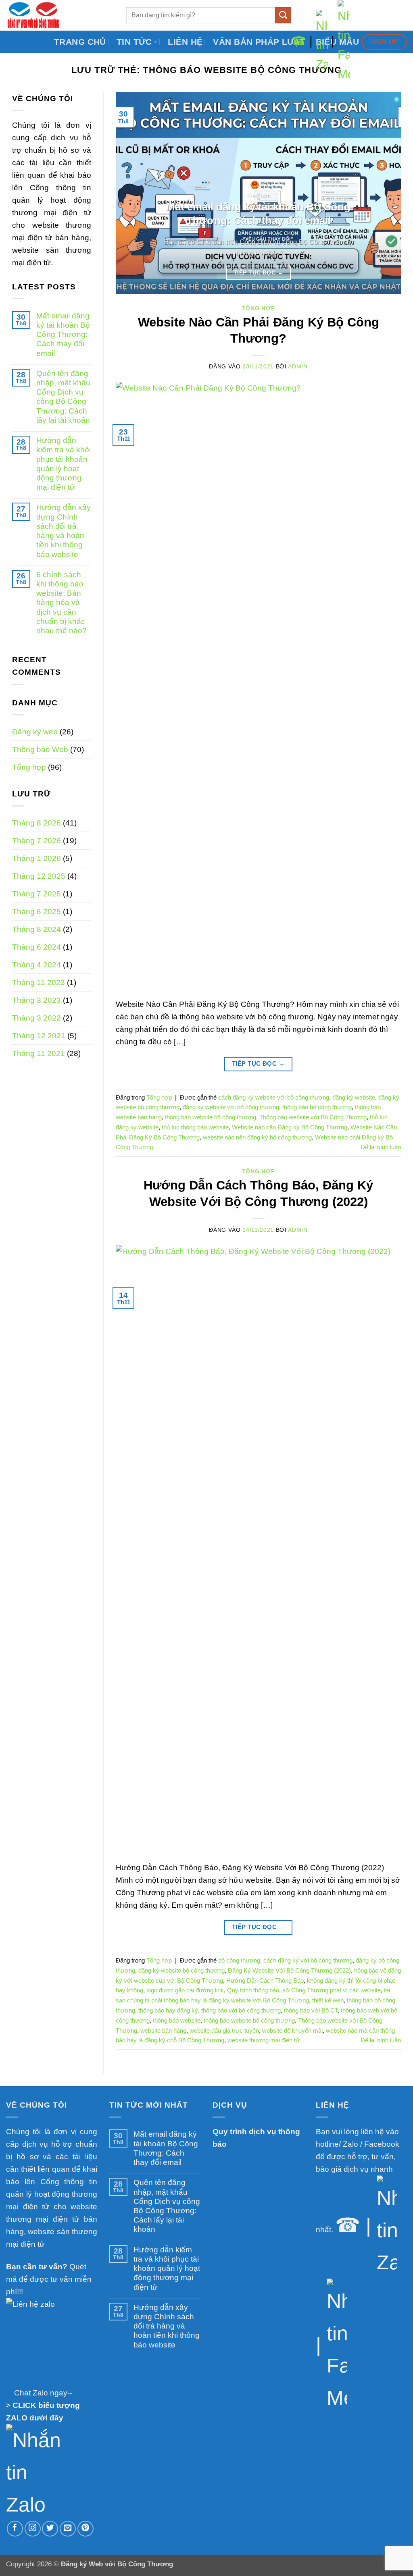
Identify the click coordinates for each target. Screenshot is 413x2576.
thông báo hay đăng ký (168, 2010)
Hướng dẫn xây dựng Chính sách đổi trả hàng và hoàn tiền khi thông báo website (64, 530)
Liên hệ (185, 42)
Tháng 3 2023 (37, 1000)
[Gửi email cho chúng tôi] (68, 2529)
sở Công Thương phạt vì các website (332, 1990)
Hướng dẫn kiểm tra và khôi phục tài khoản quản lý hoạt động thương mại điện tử (64, 464)
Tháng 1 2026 (37, 858)
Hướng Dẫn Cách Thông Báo (265, 1980)
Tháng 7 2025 (37, 894)
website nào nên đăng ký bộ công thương (257, 1137)
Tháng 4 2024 (37, 965)
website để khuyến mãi (292, 2030)
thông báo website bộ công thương (211, 1117)
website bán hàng (163, 2030)
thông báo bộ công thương (317, 1107)
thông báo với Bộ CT (311, 2010)
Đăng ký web (35, 732)
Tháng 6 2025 (37, 911)
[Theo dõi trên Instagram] (33, 2529)
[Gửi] (283, 15)
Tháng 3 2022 (37, 1018)
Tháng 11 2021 (39, 1053)
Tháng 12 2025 (39, 876)
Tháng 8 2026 (37, 823)
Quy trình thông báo (253, 1990)
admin (298, 367)
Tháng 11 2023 (39, 982)
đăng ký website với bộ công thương (231, 1107)
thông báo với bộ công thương (241, 2010)
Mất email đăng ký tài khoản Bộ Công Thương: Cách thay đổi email (63, 334)
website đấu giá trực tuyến (224, 2030)
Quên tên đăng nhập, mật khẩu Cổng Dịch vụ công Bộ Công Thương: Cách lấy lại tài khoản (63, 397)
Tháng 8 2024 (37, 929)
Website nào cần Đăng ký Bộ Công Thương (290, 1127)
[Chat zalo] (322, 41)
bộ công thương (239, 1960)
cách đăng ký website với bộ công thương (274, 1097)
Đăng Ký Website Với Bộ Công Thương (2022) (289, 1970)
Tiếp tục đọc (258, 272)
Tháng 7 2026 (37, 840)
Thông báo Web (40, 749)
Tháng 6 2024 (37, 947)
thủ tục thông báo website (195, 1127)
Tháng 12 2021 (39, 1035)
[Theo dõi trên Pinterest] (86, 2529)
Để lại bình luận (381, 1147)
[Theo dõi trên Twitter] (50, 2529)
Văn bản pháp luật (259, 42)
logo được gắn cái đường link (185, 1990)
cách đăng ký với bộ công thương (308, 1960)
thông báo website (177, 2020)
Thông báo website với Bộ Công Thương (313, 1117)
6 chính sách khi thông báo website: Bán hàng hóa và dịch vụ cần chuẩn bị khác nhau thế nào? (62, 602)
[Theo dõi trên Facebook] (15, 2529)
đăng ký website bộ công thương (181, 1970)
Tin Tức (134, 42)
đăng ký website (354, 1097)
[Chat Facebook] (344, 41)
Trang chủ (80, 42)
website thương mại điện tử (264, 2040)
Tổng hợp (29, 767)
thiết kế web (328, 2000)
